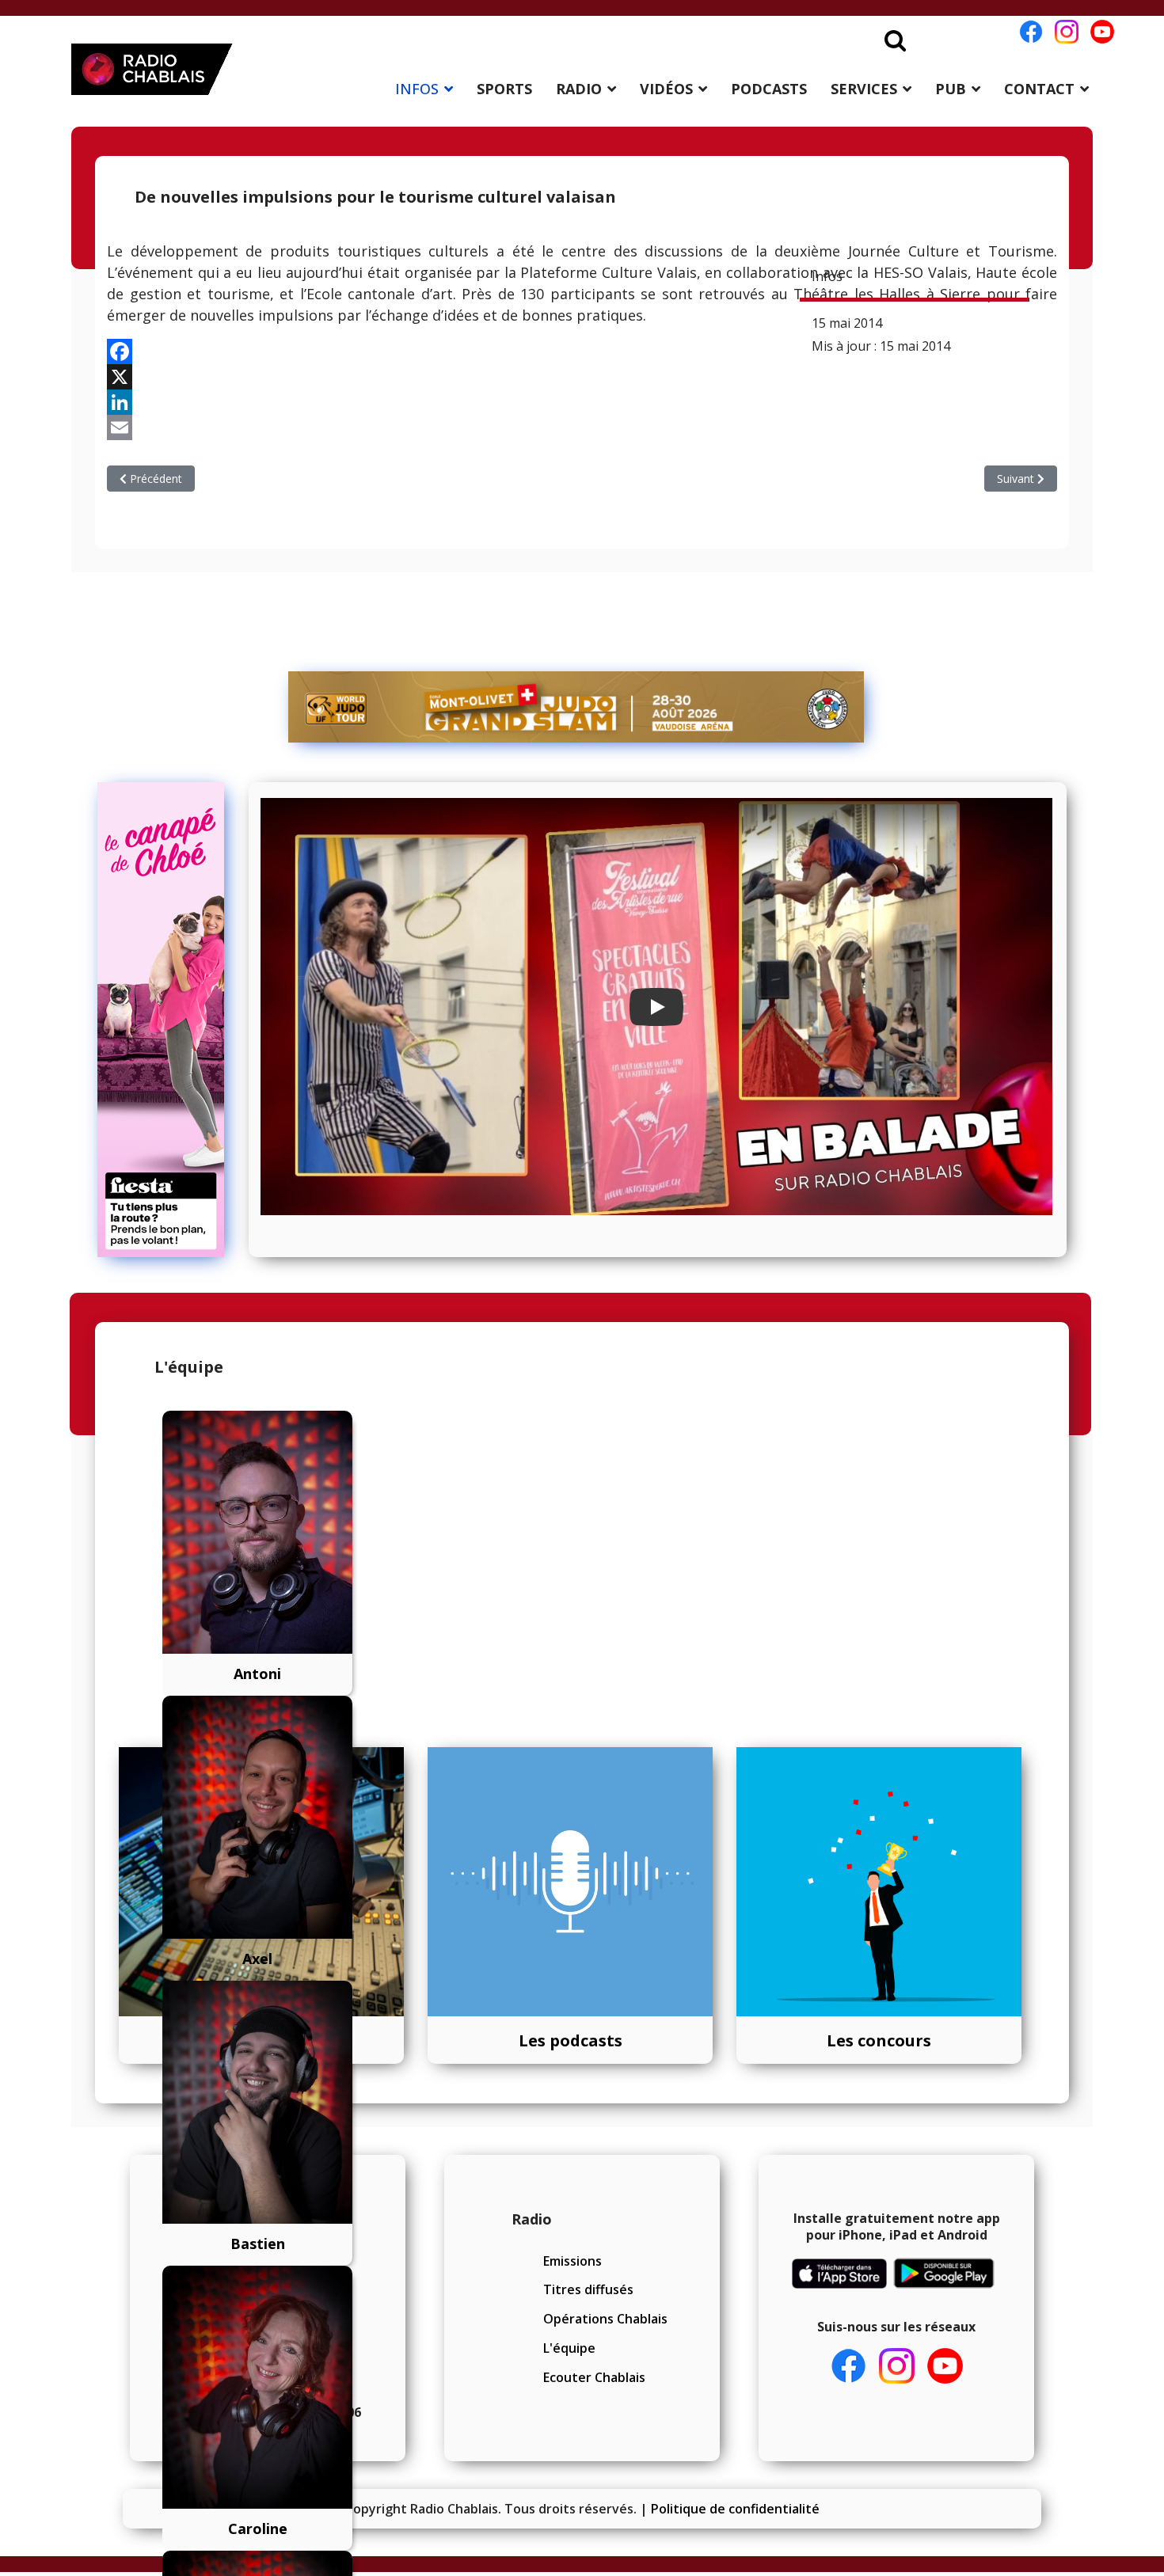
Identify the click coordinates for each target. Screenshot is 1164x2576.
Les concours (879, 2040)
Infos (827, 276)
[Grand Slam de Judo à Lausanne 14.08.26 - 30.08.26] (576, 707)
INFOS (417, 89)
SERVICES (864, 89)
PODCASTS (769, 89)
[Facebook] (582, 351)
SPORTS (504, 89)
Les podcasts (571, 2040)
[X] (582, 377)
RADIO (579, 89)
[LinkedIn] (582, 402)
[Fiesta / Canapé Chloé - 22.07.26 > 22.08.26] (167, 1020)
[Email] (582, 427)
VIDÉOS (666, 89)
